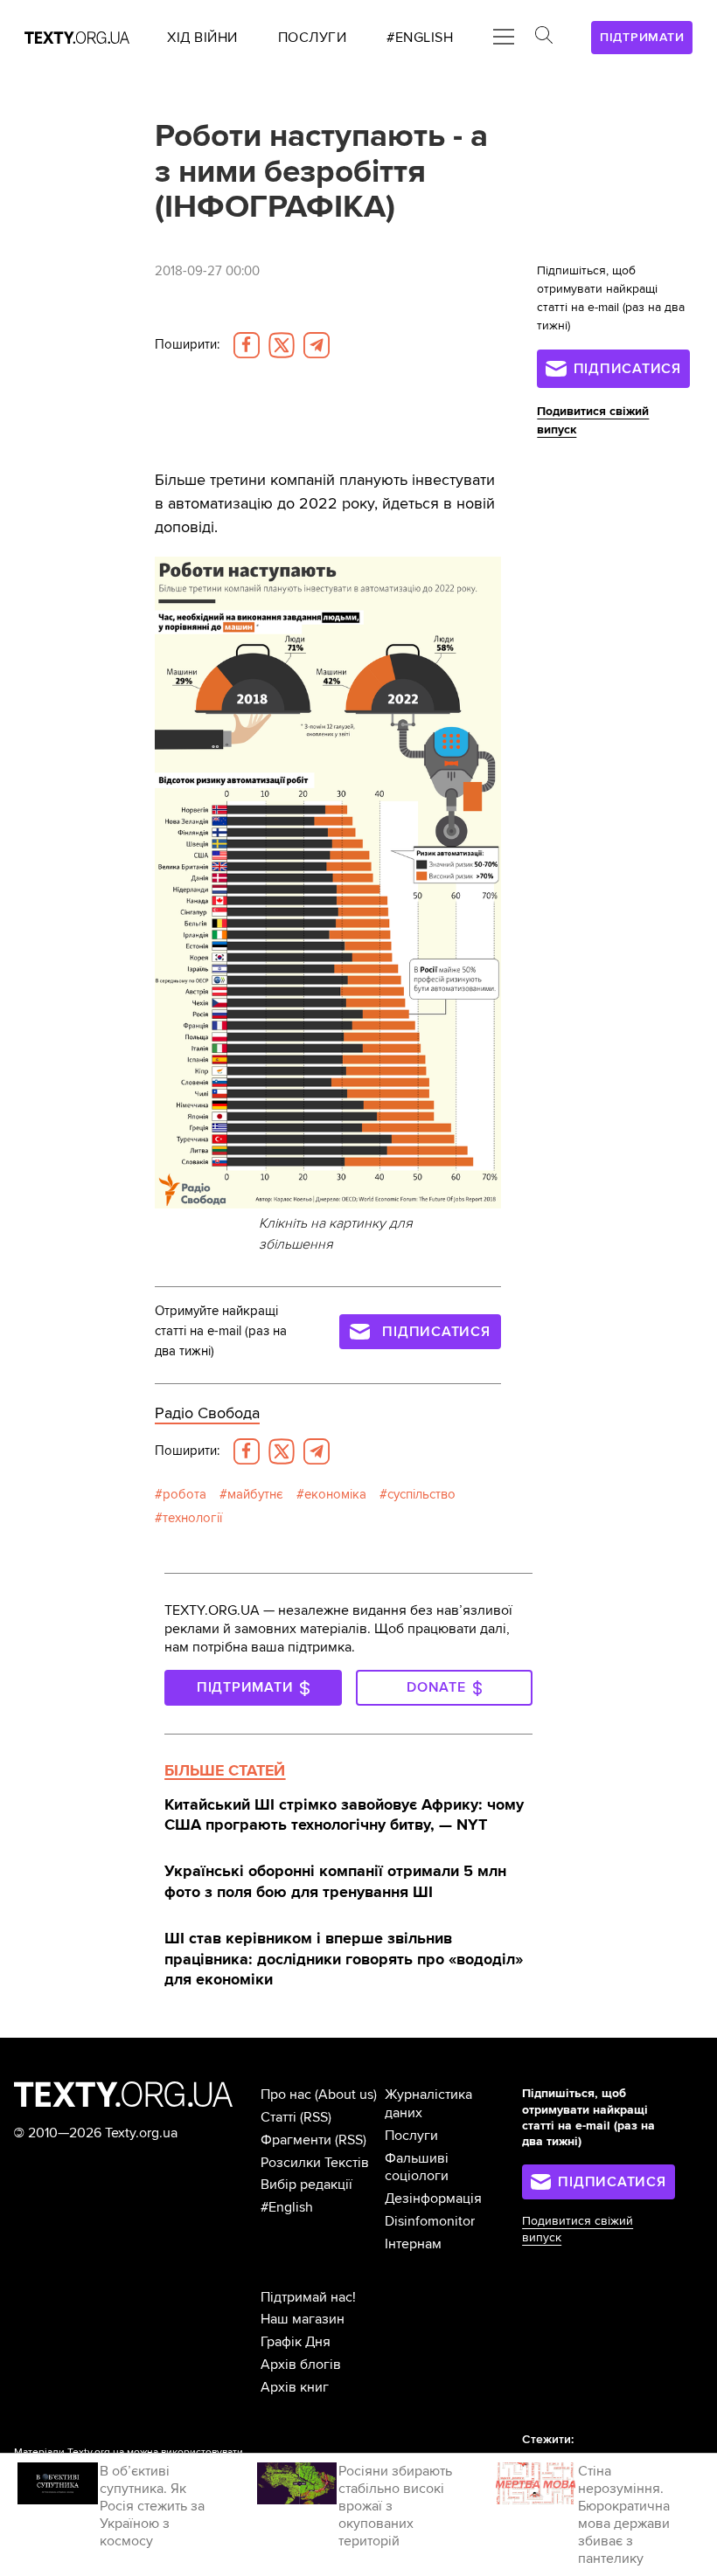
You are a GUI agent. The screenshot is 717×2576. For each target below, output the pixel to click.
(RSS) (316, 2117)
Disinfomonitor (430, 2221)
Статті (278, 2117)
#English (287, 2207)
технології (192, 1518)
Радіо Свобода (207, 1413)
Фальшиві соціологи (417, 2167)
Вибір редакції (306, 2185)
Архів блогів (301, 2365)
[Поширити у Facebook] (247, 345)
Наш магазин (303, 2319)
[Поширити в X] (282, 345)
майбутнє (255, 1495)
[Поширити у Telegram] (317, 345)
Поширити (187, 345)
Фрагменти (296, 2140)
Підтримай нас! (308, 2297)
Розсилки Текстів (315, 2163)
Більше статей (225, 1770)
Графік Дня (296, 2342)
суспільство (421, 1495)
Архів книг (295, 2387)
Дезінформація (433, 2199)
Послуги (411, 2136)
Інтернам (413, 2244)
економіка (335, 1495)
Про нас (286, 2095)
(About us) (346, 2095)
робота (184, 1495)
